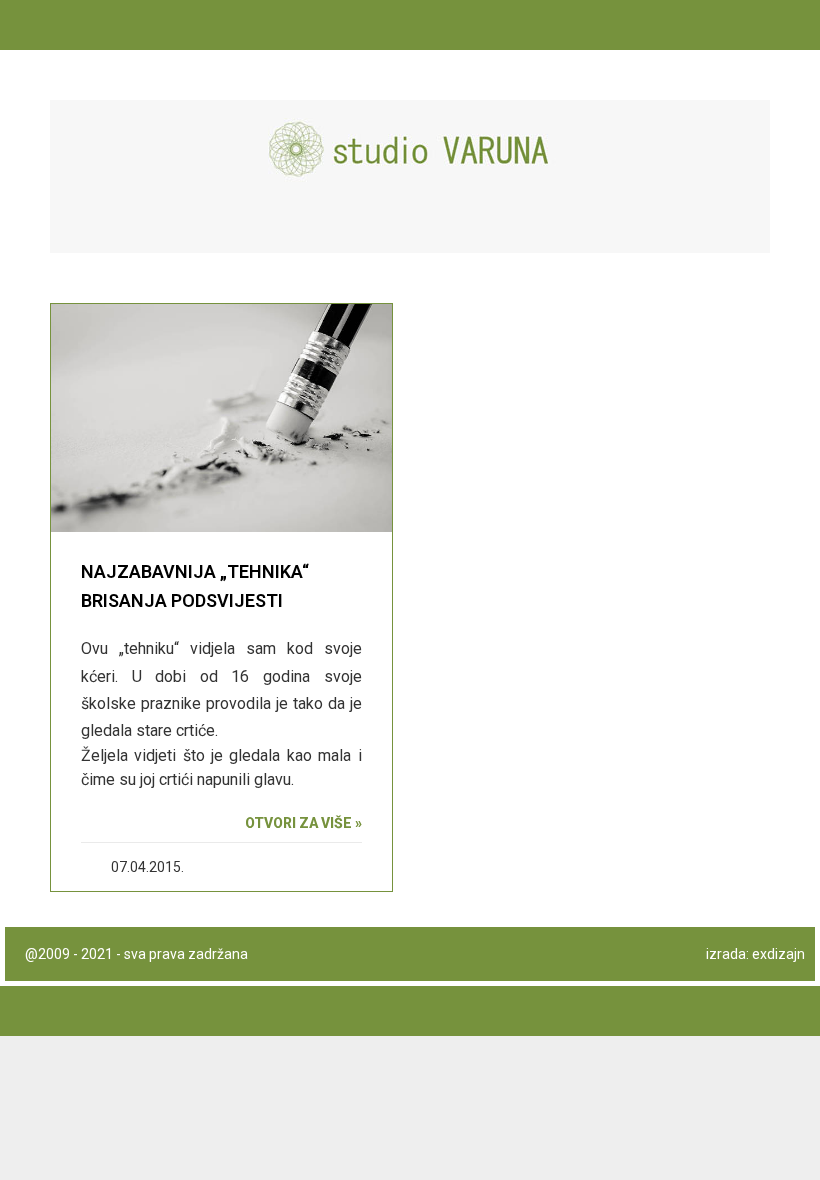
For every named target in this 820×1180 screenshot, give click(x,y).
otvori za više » (303, 823)
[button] (746, 226)
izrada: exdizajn (755, 954)
